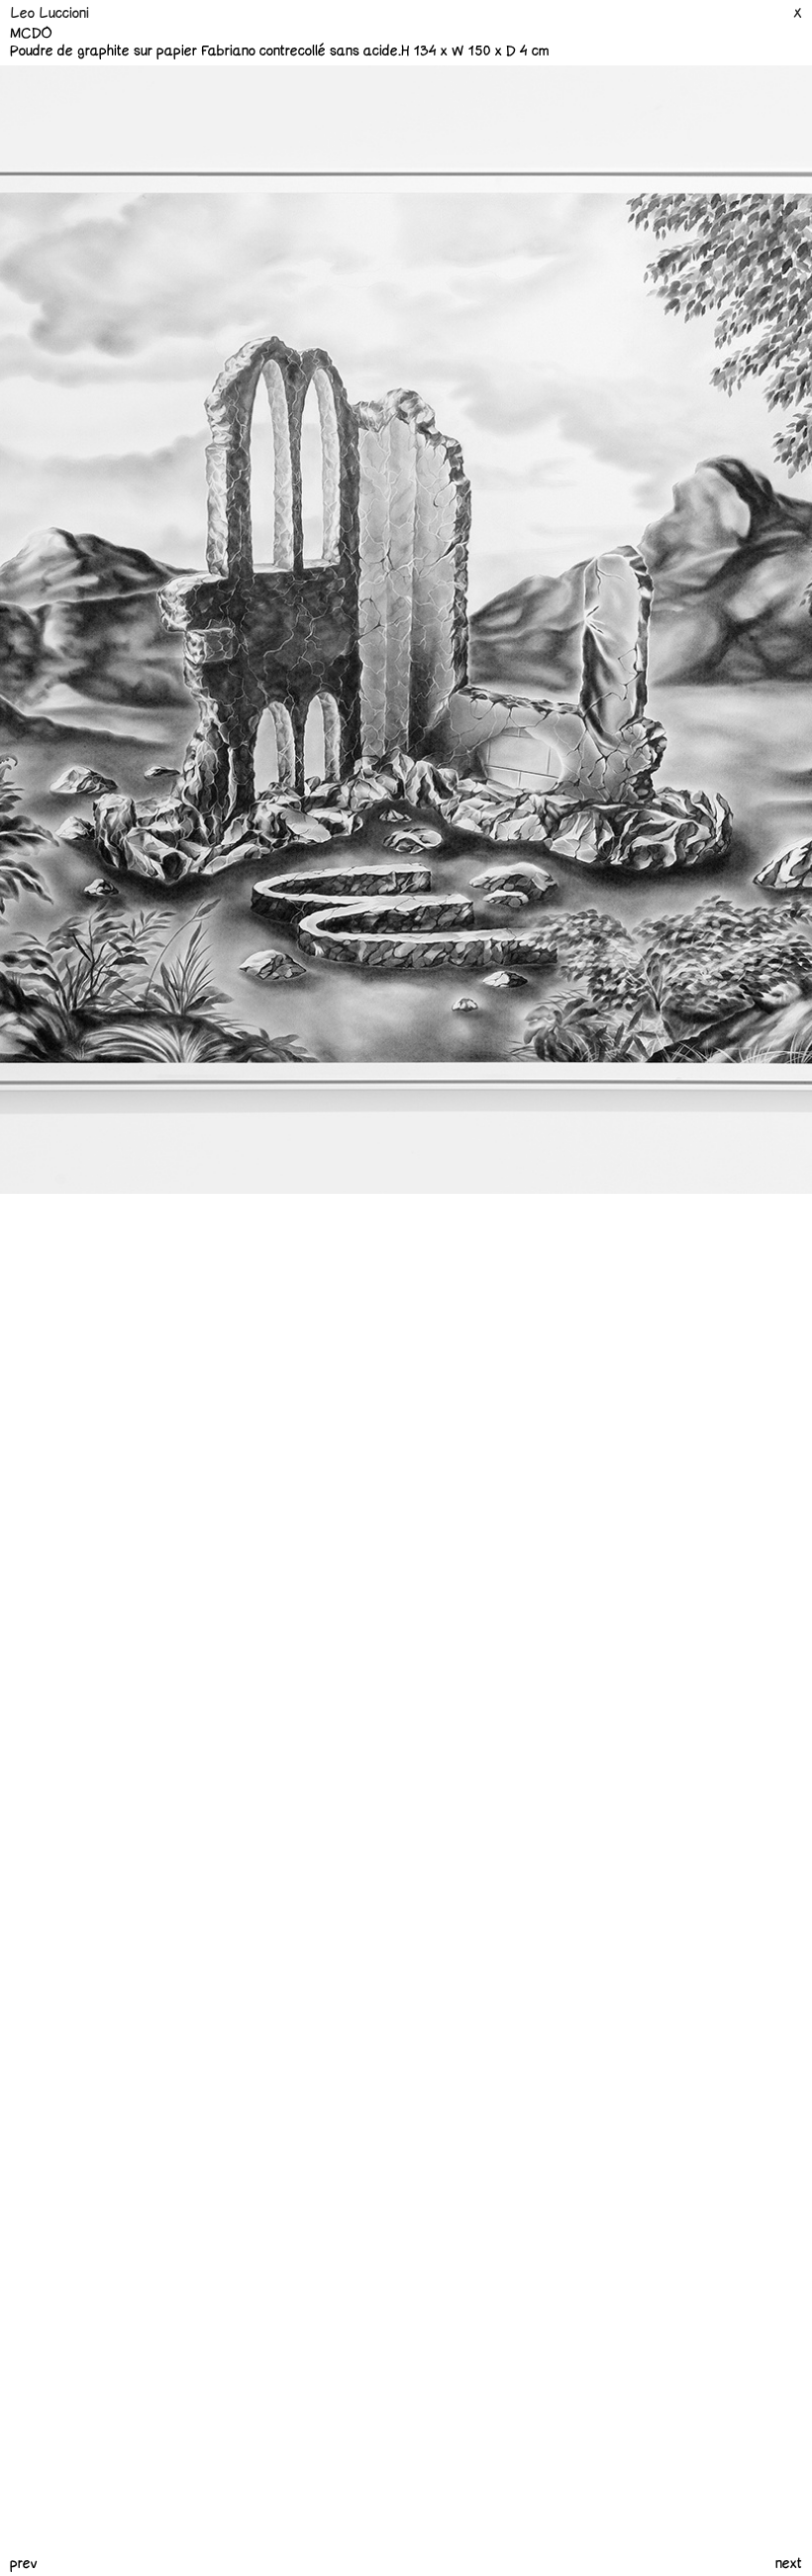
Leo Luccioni (50, 13)
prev (24, 2564)
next (789, 2564)
